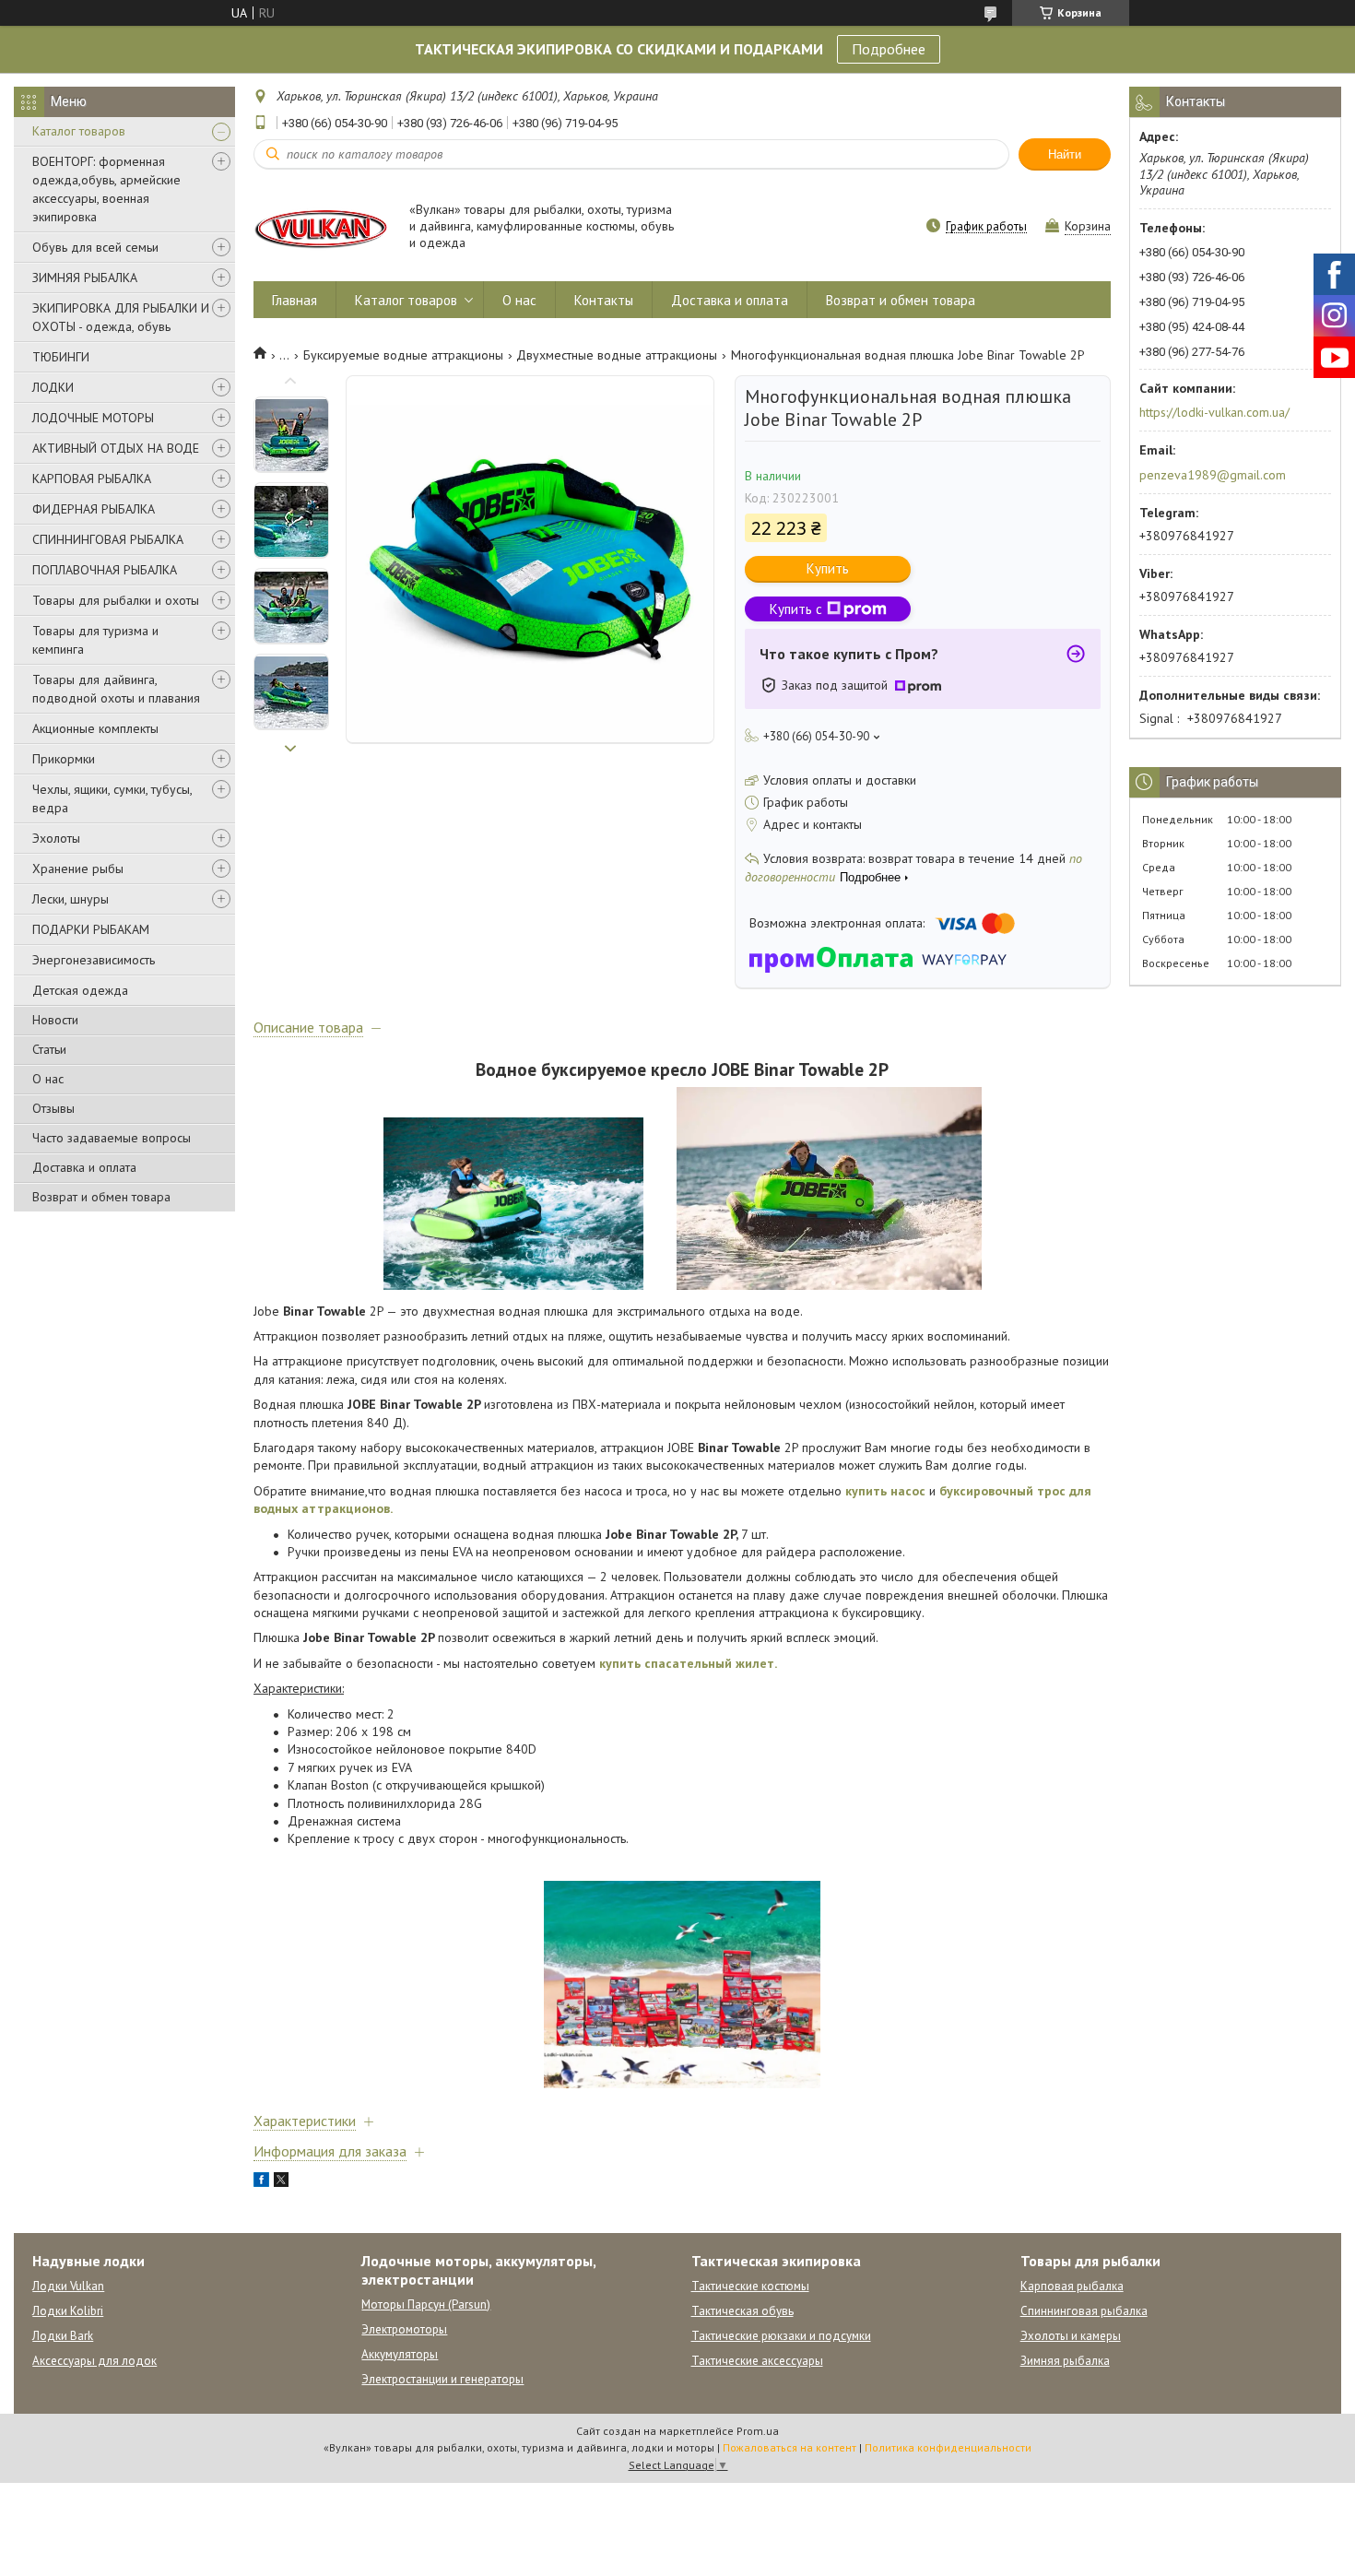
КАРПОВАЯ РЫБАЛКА (92, 479)
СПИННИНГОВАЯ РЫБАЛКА (108, 539)
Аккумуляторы (400, 2354)
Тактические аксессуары (757, 2361)
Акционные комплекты (95, 728)
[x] (281, 2182)
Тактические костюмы (750, 2286)
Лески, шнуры (71, 899)
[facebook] (261, 2182)
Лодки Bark (63, 2336)
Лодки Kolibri (68, 2311)
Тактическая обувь (742, 2311)
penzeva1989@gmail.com (1213, 475)
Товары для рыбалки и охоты (116, 600)
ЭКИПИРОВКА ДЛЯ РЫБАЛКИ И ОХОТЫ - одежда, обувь (121, 317)
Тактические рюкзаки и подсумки (781, 2336)
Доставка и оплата (84, 1167)
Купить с (796, 609)
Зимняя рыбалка (1065, 2361)
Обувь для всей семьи (95, 247)
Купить (828, 568)
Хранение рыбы (78, 869)
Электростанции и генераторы (442, 2379)
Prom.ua (758, 2431)
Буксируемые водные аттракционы (403, 355)
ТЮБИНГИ (61, 357)
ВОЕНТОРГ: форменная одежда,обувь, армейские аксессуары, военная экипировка (106, 189)
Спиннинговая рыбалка (1084, 2311)
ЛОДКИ (53, 387)
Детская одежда (80, 990)
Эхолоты (56, 838)
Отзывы (53, 1108)
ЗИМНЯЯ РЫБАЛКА (85, 278)
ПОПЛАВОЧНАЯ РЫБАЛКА (105, 570)
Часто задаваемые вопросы (112, 1138)
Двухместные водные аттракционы (617, 355)
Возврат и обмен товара (101, 1197)
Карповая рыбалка (1072, 2286)
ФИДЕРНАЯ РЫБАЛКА (94, 509)
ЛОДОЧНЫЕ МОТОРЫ (93, 418)
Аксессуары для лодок (94, 2361)
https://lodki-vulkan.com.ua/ (1214, 412)
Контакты (604, 300)
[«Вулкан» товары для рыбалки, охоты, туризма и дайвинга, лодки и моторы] (323, 227)
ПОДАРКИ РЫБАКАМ (91, 929)
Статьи (49, 1049)
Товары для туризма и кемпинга (95, 640)
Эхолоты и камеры (1071, 2336)
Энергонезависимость (94, 960)
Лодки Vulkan (68, 2286)
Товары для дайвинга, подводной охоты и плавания (116, 689)
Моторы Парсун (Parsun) (426, 2304)
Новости (55, 1020)
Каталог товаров (79, 131)
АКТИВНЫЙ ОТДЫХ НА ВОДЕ (116, 448)
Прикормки (64, 759)
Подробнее (889, 49)
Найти (1065, 154)
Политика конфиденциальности (948, 2447)
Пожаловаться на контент (789, 2447)
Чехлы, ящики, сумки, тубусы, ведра (112, 798)
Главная (295, 300)
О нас (48, 1079)
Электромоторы (404, 2329)
